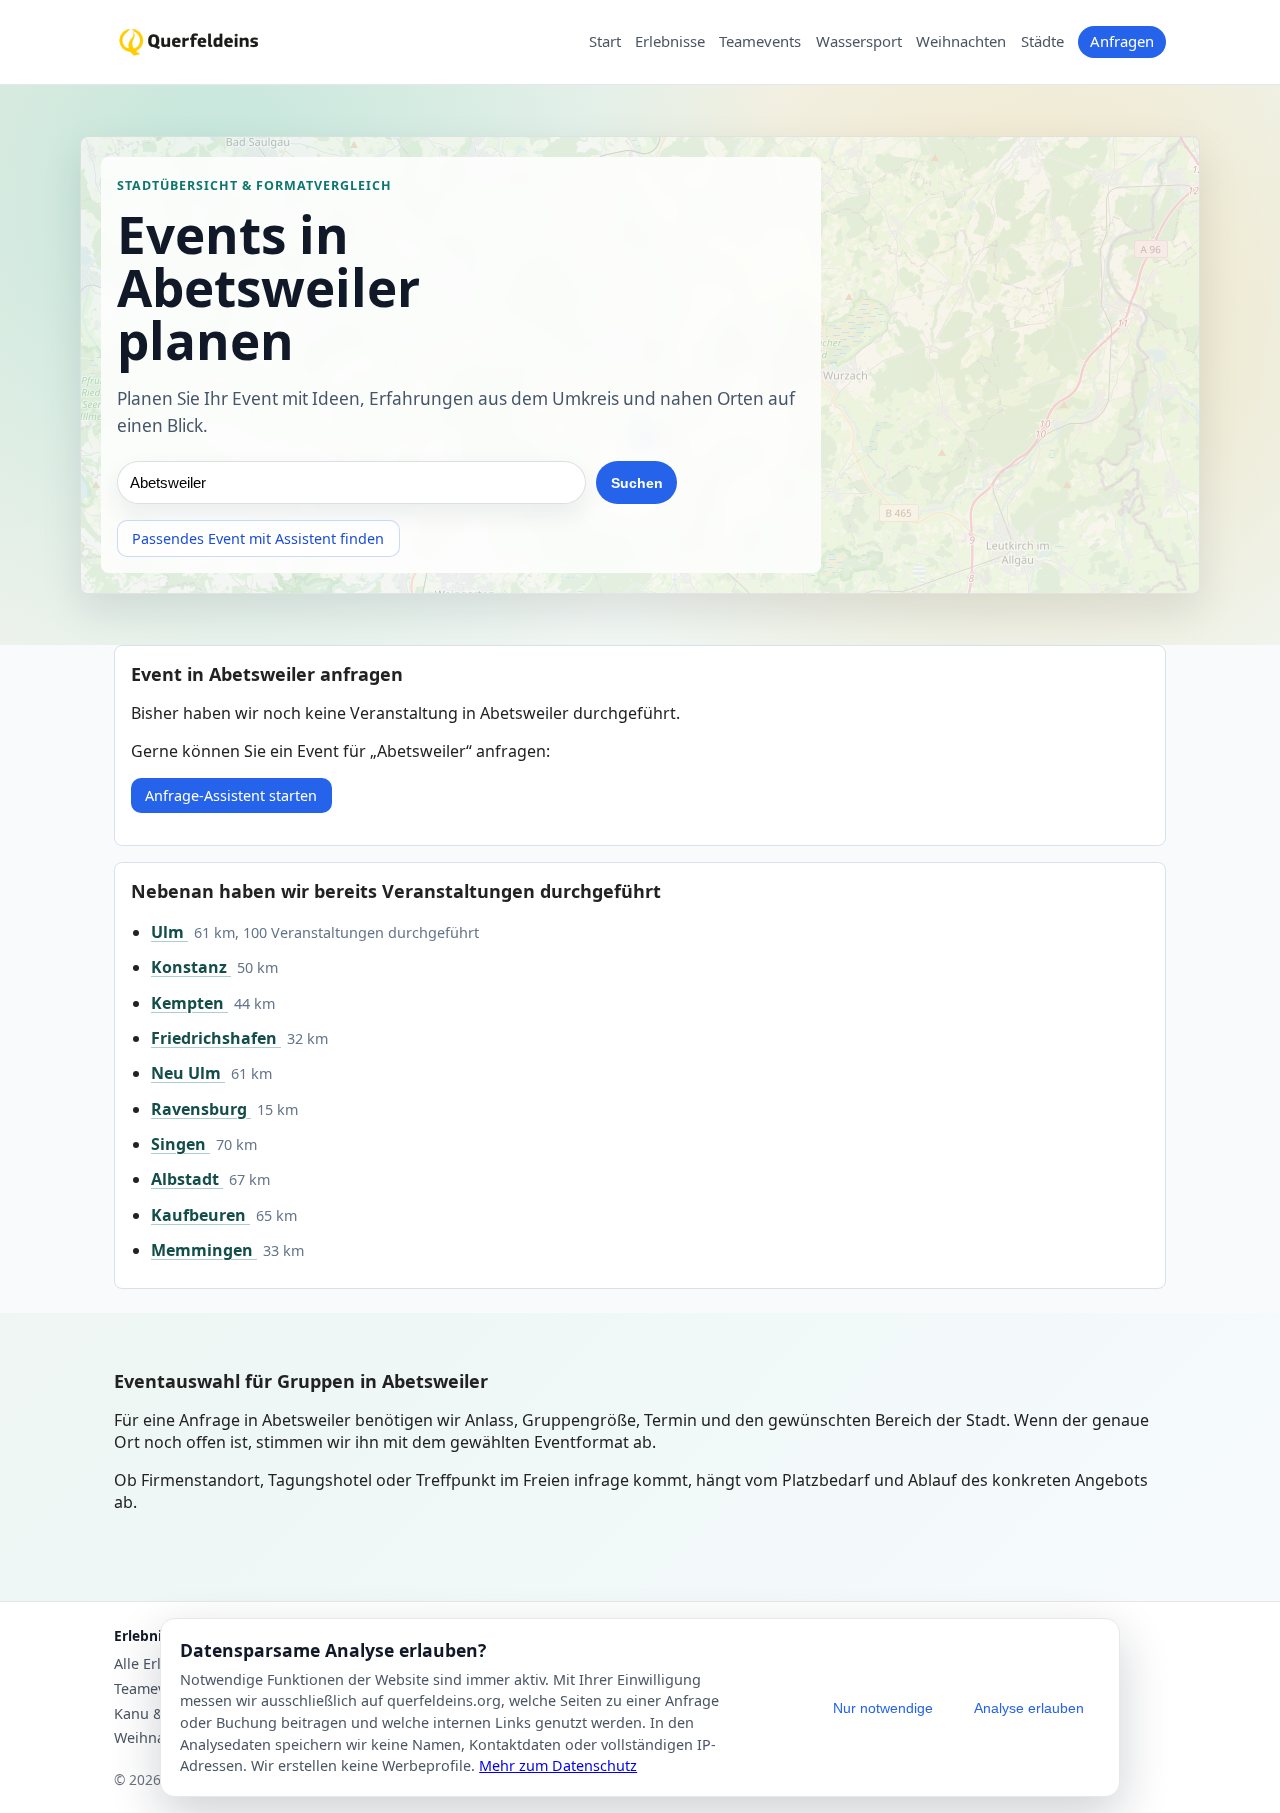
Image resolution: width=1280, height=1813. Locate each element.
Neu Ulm (188, 1073)
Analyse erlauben (1029, 1708)
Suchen (637, 483)
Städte (1042, 42)
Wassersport (859, 42)
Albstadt (187, 1179)
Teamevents (760, 42)
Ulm (169, 932)
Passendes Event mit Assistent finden (258, 538)
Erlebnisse (670, 42)
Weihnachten (961, 42)
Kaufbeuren (200, 1215)
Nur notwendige (883, 1708)
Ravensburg (201, 1109)
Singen (180, 1144)
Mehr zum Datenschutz (558, 1765)
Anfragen (1122, 41)
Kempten (189, 1003)
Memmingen (204, 1250)
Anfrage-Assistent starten (231, 795)
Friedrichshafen (216, 1038)
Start (605, 42)
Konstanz (191, 967)
